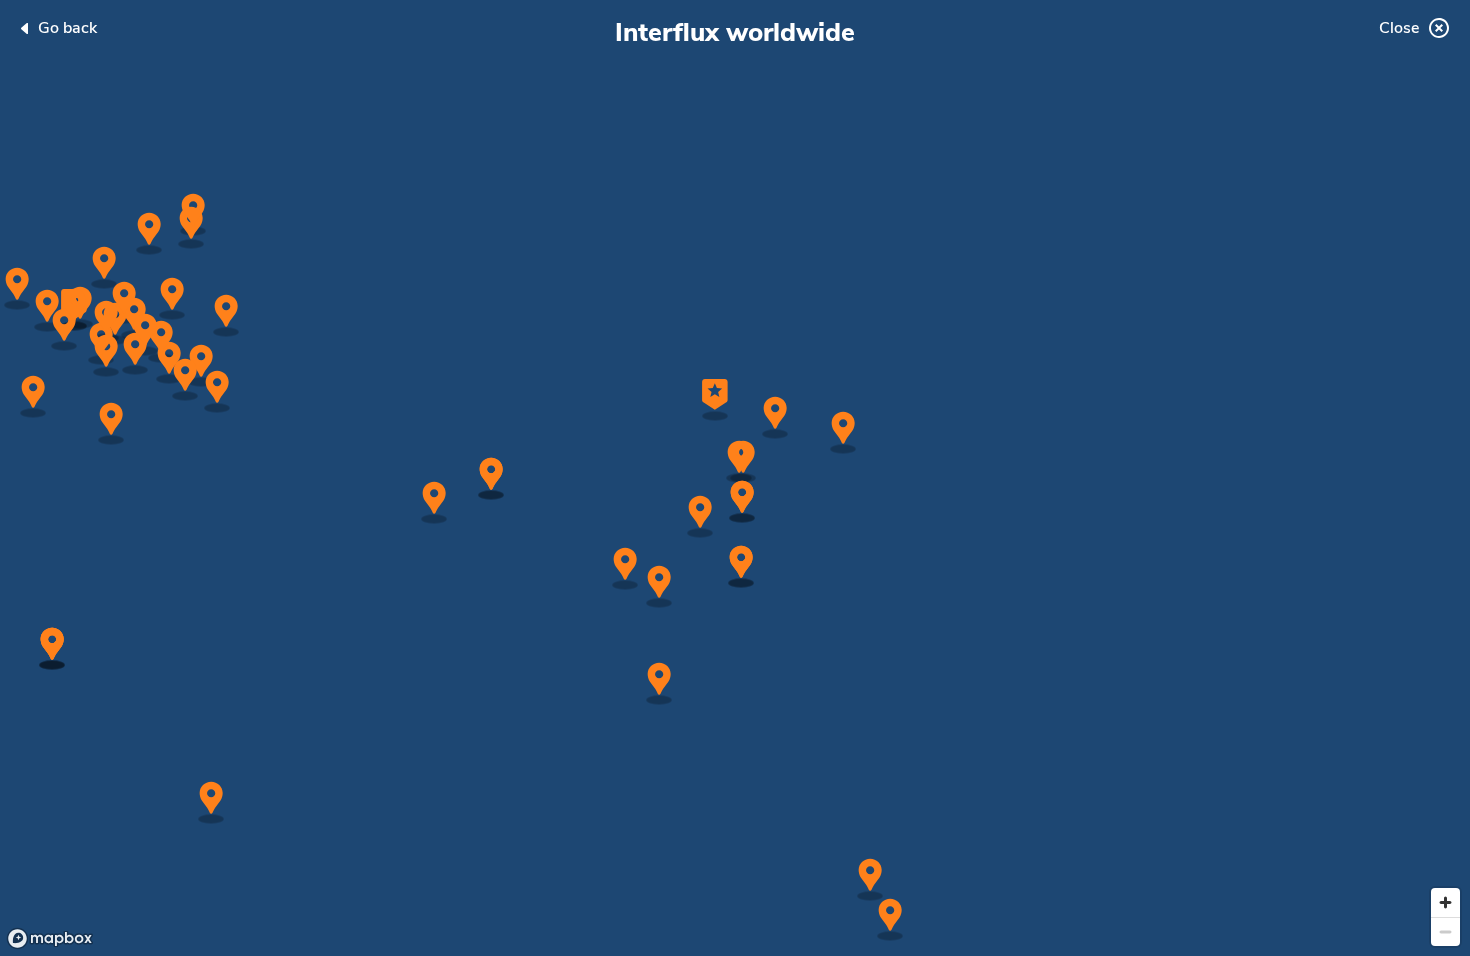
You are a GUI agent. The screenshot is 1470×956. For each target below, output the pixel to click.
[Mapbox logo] (50, 938)
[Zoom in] (1445, 902)
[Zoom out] (1445, 931)
